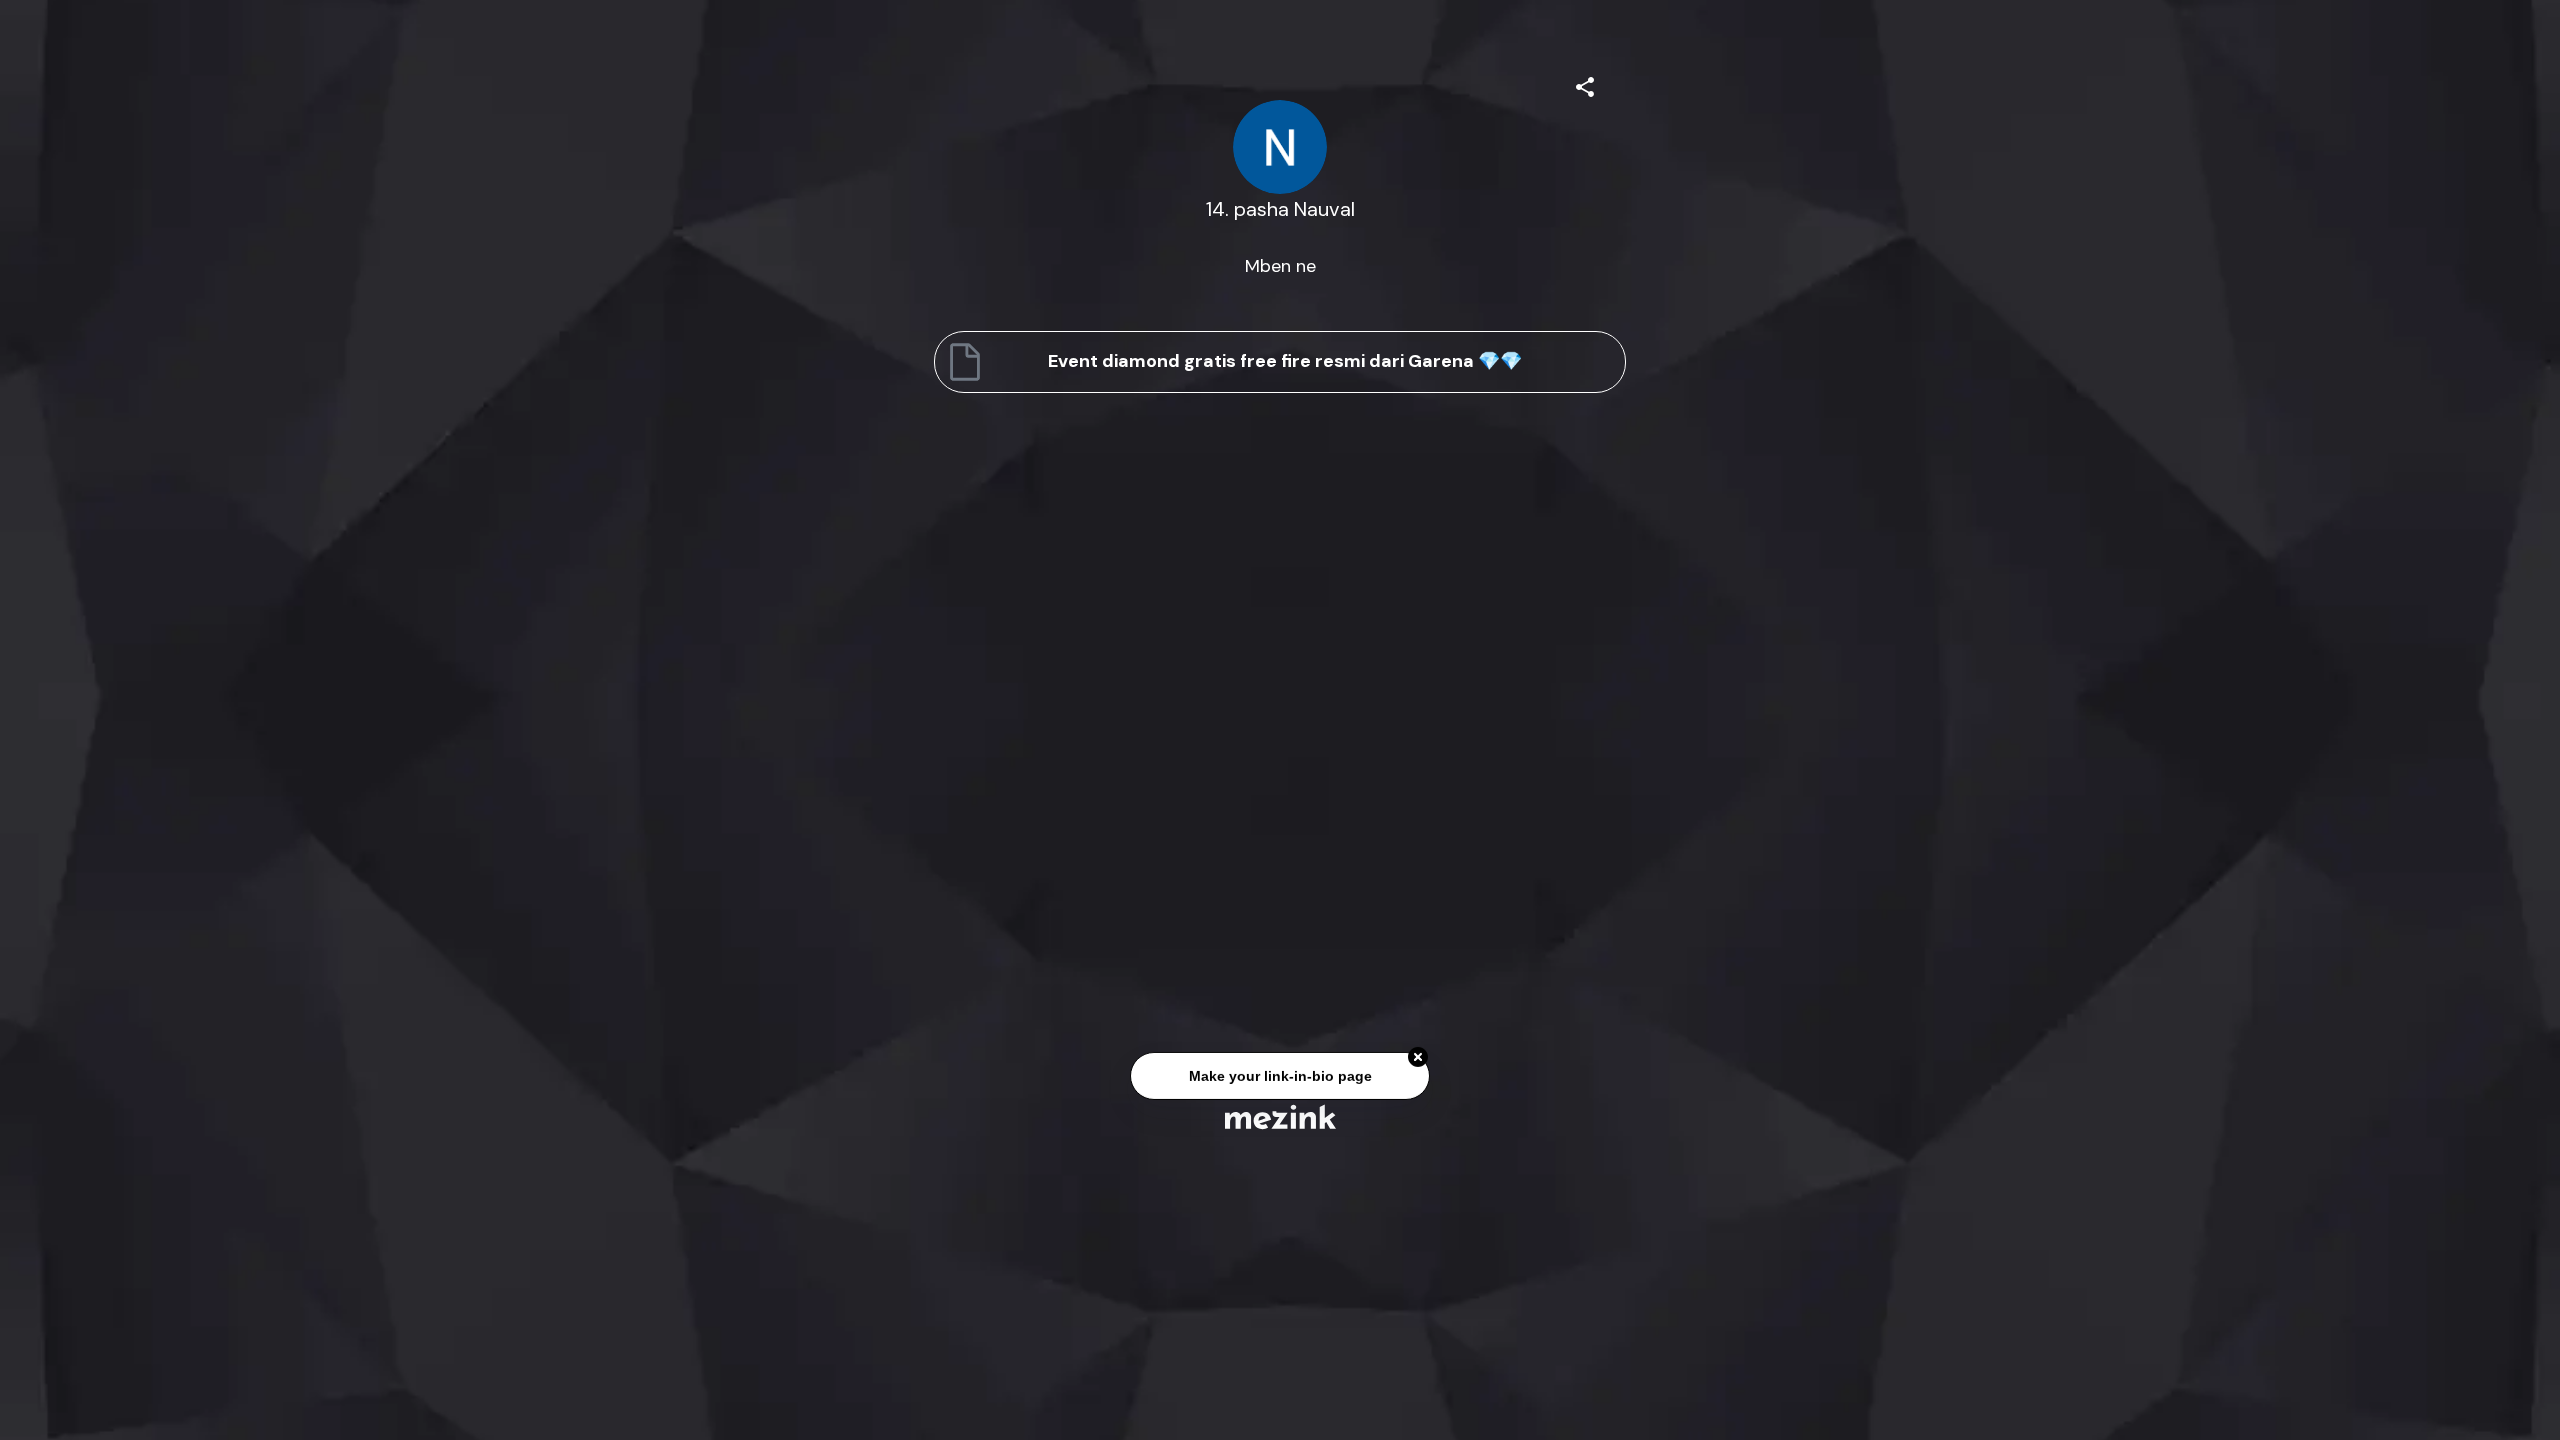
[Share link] (1585, 84)
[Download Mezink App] (1280, 1116)
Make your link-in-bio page (1279, 1078)
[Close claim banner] (1418, 1059)
